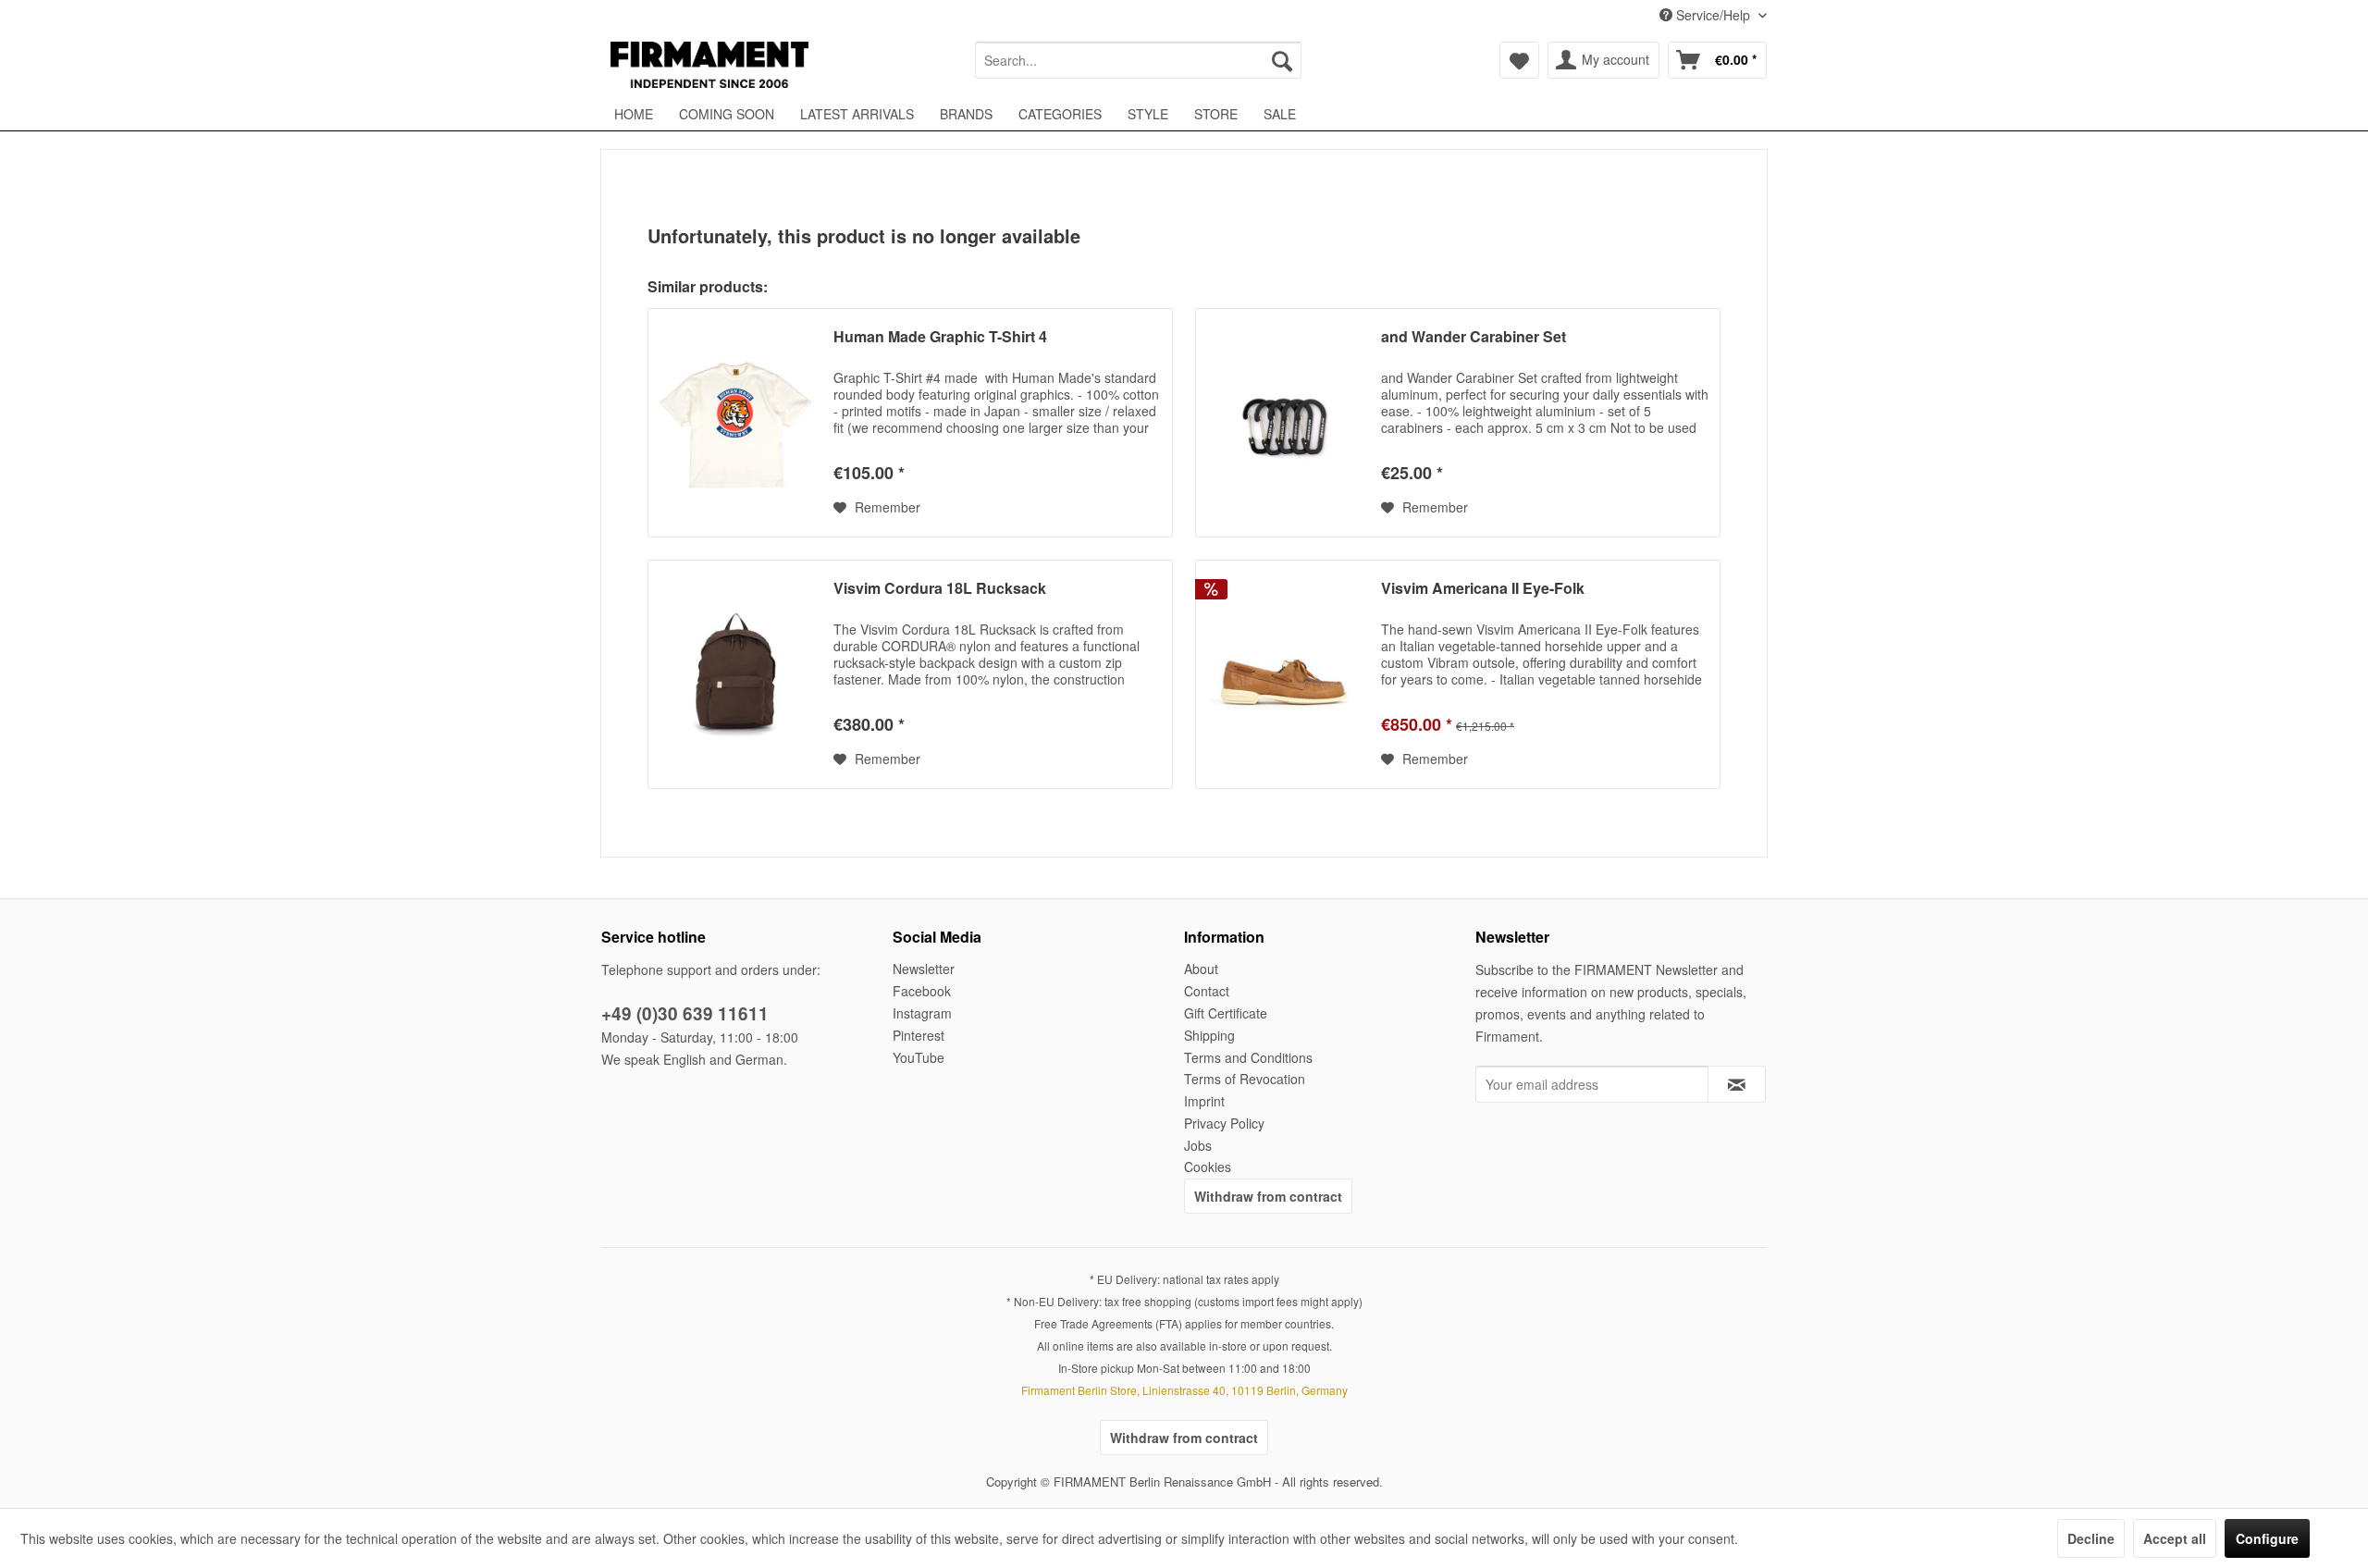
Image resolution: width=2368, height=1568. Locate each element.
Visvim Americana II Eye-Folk (1483, 589)
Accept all (2175, 1538)
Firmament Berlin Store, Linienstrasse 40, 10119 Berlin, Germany (1184, 1390)
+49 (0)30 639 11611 (685, 1013)
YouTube (919, 1057)
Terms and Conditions (1248, 1057)
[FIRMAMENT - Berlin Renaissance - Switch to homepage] (709, 65)
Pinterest (919, 1035)
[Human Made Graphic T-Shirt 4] (736, 423)
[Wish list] (1519, 60)
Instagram (922, 1013)
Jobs (1198, 1145)
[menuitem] (1138, 60)
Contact (1207, 991)
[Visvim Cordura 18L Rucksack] (736, 674)
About (1201, 969)
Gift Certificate (1226, 1013)
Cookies (1208, 1167)
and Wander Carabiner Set (1474, 337)
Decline (2091, 1538)
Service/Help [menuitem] (1713, 15)
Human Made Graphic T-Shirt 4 (940, 337)
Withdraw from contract (1268, 1196)
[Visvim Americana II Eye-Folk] (1284, 674)
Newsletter (924, 969)
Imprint (1204, 1101)
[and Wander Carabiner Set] (1284, 423)
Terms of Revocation (1245, 1079)
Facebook (922, 991)
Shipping (1209, 1035)
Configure (2267, 1538)
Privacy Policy (1224, 1123)
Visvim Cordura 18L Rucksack (940, 589)
